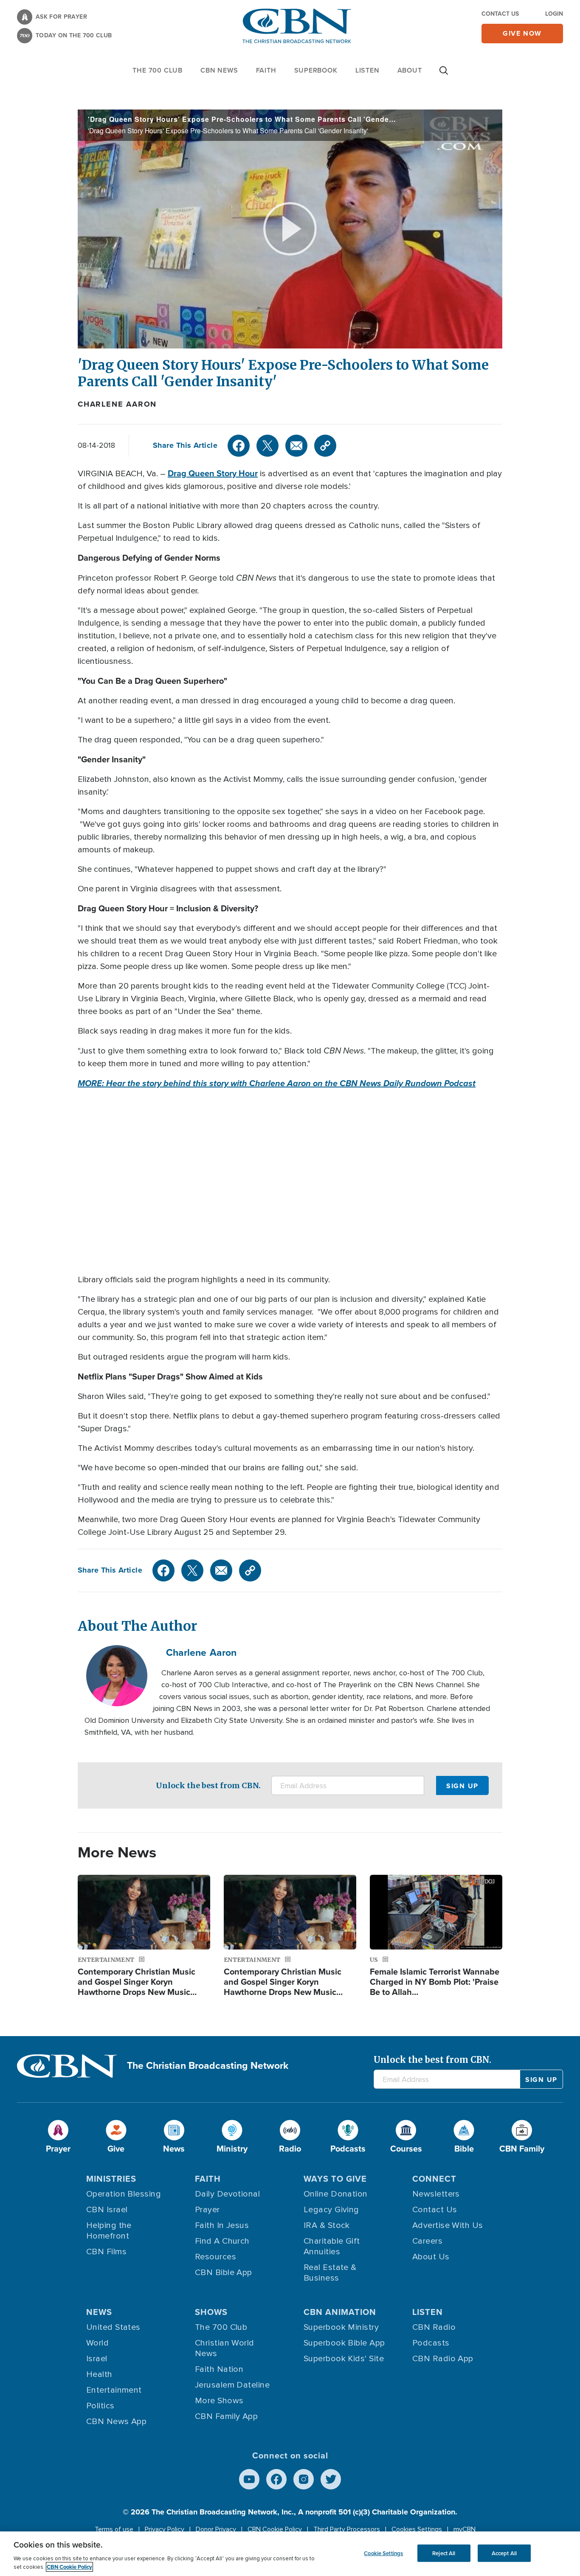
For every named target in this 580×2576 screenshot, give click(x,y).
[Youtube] (249, 2479)
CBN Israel (107, 2210)
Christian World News (225, 2348)
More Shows (219, 2401)
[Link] (325, 446)
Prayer (207, 2210)
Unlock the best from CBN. (208, 1785)
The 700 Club (158, 70)
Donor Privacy (216, 2529)
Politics (100, 2406)
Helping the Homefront (109, 2231)
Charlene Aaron (117, 404)
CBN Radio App (443, 2359)
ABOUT (410, 70)
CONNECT (434, 2179)
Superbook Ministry (341, 2327)
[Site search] (444, 75)
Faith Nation (219, 2369)
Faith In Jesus (222, 2225)
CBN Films (106, 2252)
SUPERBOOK (316, 70)
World (97, 2343)
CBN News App (116, 2421)
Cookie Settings (383, 2553)
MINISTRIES (111, 2179)
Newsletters (436, 2194)
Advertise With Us (448, 2225)
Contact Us (500, 14)
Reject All (444, 2553)
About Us (431, 2257)
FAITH (266, 70)
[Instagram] (304, 2479)
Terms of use (114, 2529)
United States (113, 2327)
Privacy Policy (165, 2529)
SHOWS (211, 2312)
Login (554, 14)
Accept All (504, 2553)
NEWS (99, 2312)
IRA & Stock (327, 2225)
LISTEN (367, 70)
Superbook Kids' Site (344, 2359)
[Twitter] (267, 446)
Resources (215, 2257)
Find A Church (222, 2241)
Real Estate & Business (330, 2273)
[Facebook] (239, 446)
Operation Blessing (124, 2194)
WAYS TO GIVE (335, 2179)
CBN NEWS (219, 70)
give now (522, 33)
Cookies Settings (417, 2529)
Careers (427, 2241)
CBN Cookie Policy (275, 2529)
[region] (290, 2554)
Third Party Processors (347, 2529)
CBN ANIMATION (340, 2312)
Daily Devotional (227, 2194)
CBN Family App (226, 2416)
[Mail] (296, 446)
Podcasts (431, 2343)
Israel (97, 2359)
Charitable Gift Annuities (332, 2246)
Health (99, 2374)
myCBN (465, 2529)
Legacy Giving (331, 2210)
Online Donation (336, 2194)
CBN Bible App (224, 2273)
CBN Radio (434, 2327)
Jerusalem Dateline (232, 2385)
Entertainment (114, 2390)
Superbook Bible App (344, 2343)
